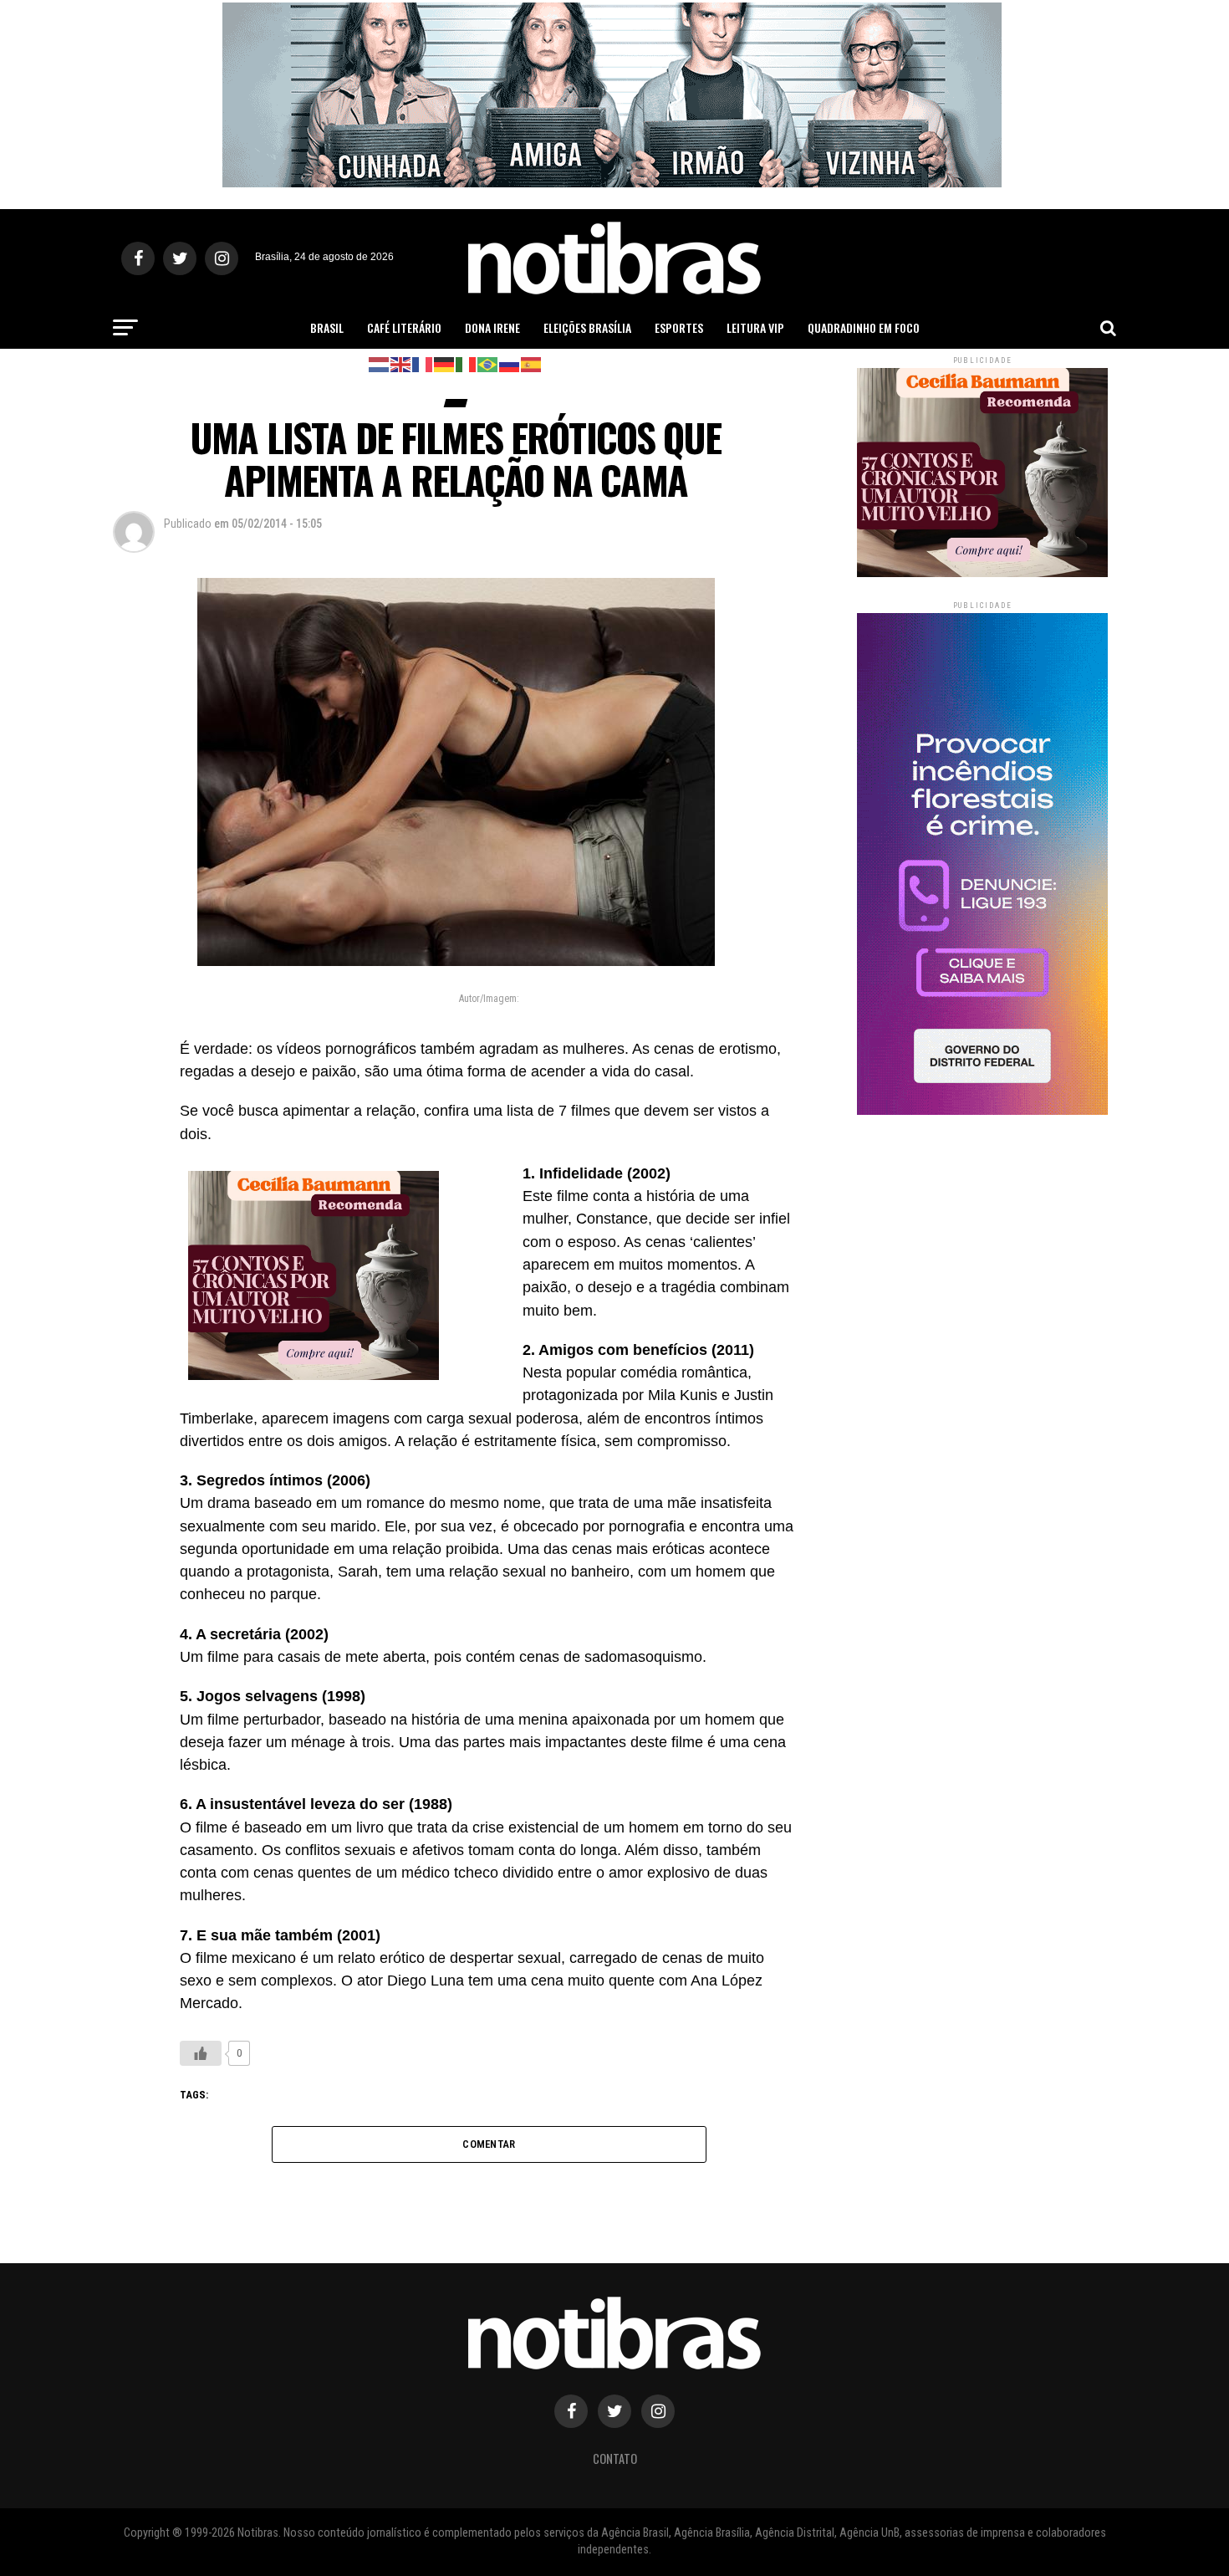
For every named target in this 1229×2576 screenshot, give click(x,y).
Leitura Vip (755, 327)
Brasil (327, 327)
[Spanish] (532, 363)
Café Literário (404, 327)
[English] (401, 363)
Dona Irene (492, 327)
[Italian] (467, 363)
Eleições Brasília (587, 327)
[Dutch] (380, 363)
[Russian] (510, 363)
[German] (445, 363)
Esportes (679, 327)
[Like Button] (201, 2053)
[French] (423, 363)
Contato (615, 2458)
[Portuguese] (488, 363)
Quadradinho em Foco (864, 327)
